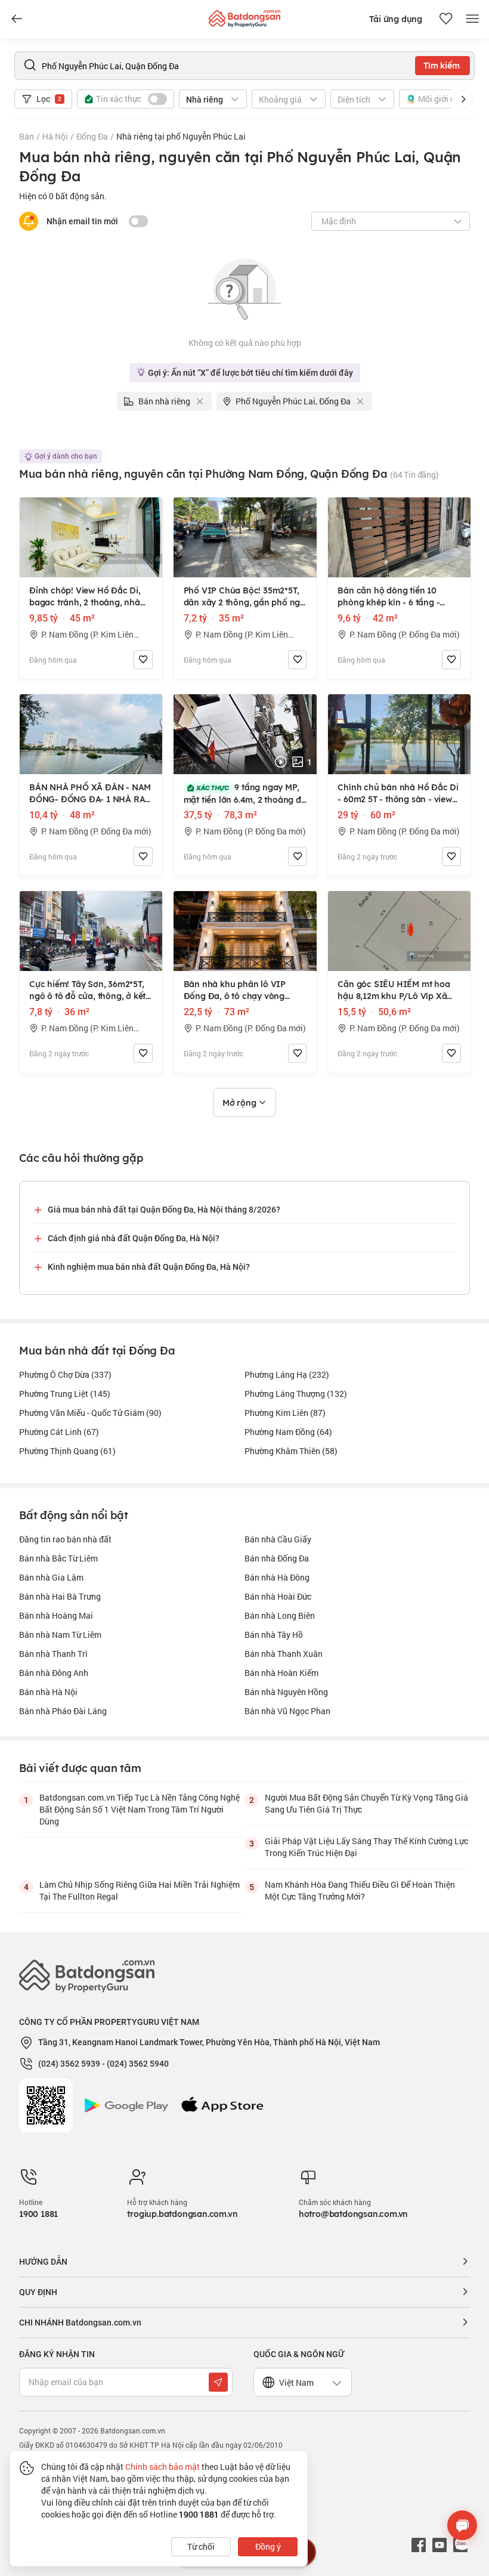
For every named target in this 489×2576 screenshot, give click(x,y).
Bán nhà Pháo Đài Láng (63, 1711)
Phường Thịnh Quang (67, 1451)
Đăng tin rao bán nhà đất (65, 1539)
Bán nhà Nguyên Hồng (286, 1692)
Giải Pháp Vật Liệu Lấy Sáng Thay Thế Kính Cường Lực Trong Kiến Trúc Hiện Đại (366, 1847)
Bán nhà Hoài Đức (278, 1596)
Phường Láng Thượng (296, 1394)
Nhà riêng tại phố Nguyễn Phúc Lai (181, 136)
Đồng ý (268, 2546)
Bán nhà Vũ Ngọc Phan (287, 1711)
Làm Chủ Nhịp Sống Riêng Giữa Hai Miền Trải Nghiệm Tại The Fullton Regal (140, 1890)
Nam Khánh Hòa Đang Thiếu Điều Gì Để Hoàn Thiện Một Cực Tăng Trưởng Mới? (360, 1890)
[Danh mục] (17, 19)
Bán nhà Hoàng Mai (56, 1615)
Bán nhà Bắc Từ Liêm (58, 1558)
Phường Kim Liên (285, 1413)
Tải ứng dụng (396, 19)
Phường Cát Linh (59, 1432)
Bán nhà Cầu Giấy (278, 1539)
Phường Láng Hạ (287, 1374)
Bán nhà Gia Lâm (51, 1577)
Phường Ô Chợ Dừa (65, 1374)
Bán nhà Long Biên (280, 1615)
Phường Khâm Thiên (291, 1451)
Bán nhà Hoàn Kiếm (281, 1673)
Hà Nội (55, 136)
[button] (463, 99)
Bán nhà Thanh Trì (53, 1654)
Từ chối (201, 2546)
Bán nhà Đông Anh (54, 1673)
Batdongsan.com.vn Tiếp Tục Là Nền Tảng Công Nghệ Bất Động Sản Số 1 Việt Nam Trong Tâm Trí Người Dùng (140, 1809)
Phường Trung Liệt (65, 1394)
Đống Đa (92, 136)
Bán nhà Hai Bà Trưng (60, 1596)
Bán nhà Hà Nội (48, 1692)
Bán (27, 136)
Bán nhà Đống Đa (277, 1558)
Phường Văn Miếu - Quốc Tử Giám (90, 1413)
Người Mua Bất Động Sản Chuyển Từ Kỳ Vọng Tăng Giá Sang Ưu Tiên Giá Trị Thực (366, 1803)
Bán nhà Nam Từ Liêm (60, 1635)
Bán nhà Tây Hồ (274, 1635)
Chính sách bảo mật (163, 2467)
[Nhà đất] (244, 16)
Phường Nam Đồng (288, 1432)
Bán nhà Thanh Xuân (284, 1654)
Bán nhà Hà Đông (277, 1577)
